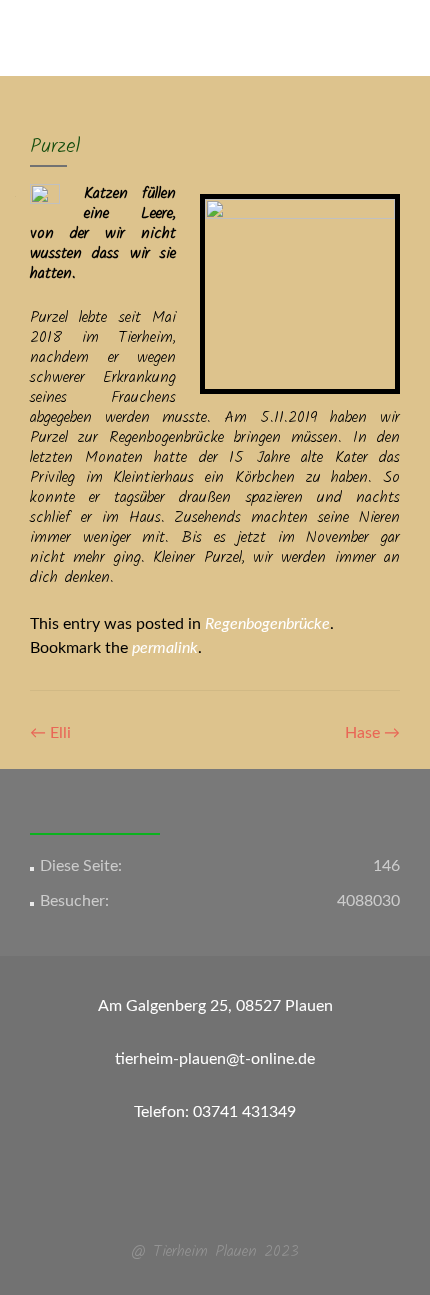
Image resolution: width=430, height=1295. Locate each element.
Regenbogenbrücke (267, 624)
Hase (372, 733)
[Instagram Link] (227, 1203)
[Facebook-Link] (203, 1203)
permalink (165, 648)
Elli (50, 733)
